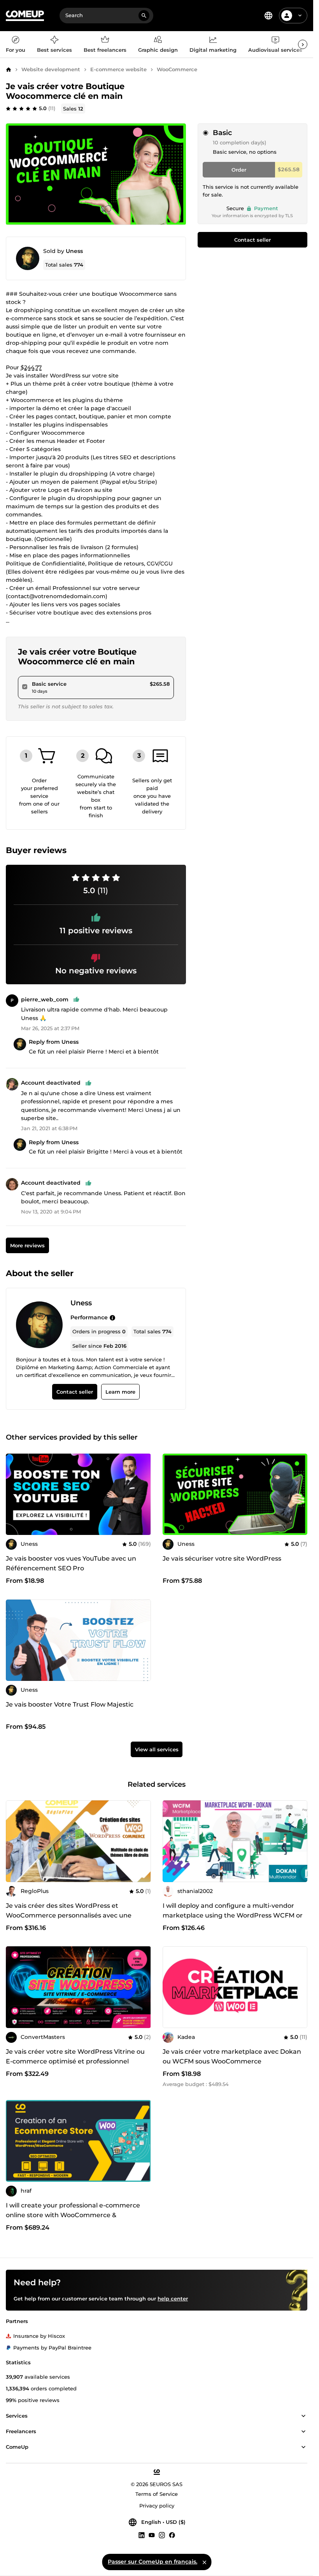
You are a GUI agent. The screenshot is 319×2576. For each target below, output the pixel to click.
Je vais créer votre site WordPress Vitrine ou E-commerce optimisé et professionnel (75, 2056)
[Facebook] (172, 2535)
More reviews (27, 1245)
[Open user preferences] (300, 16)
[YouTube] (152, 2535)
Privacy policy (157, 2506)
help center (173, 2299)
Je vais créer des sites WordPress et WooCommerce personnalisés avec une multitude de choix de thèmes (69, 1915)
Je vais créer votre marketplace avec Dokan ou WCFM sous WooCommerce (232, 2056)
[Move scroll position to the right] (303, 44)
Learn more (120, 1392)
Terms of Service (157, 2494)
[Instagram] (162, 2535)
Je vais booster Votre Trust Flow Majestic (70, 1704)
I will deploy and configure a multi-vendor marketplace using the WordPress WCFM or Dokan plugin (233, 1915)
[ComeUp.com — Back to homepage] (25, 16)
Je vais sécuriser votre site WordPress (222, 1558)
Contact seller (252, 240)
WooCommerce (177, 69)
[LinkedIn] (142, 2535)
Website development (51, 69)
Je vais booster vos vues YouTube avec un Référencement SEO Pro (71, 1563)
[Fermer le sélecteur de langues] (204, 2562)
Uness (74, 251)
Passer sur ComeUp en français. (152, 2562)
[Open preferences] (268, 16)
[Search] (144, 16)
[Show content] (303, 2416)
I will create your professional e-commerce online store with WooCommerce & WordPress (73, 2215)
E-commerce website (118, 69)
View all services (157, 1749)
